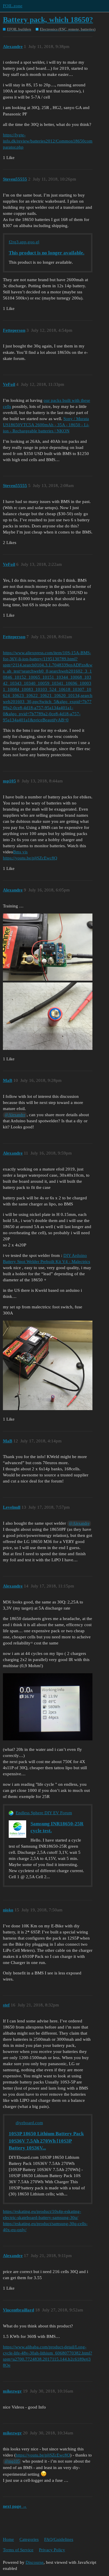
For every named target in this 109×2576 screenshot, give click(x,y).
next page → (15, 2506)
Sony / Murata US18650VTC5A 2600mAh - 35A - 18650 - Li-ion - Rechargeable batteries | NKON (46, 425)
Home (8, 2539)
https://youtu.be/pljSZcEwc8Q (30, 858)
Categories (29, 2539)
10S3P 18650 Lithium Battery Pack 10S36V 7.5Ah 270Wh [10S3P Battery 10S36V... (46, 2141)
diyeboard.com (29, 2123)
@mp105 (12, 2461)
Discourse (35, 2562)
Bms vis (20, 852)
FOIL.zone (13, 6)
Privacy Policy (52, 2550)
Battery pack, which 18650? (48, 20)
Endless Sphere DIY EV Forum (44, 1813)
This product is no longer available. (47, 253)
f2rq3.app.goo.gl (24, 242)
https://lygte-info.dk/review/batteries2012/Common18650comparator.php (48, 141)
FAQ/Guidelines (59, 2539)
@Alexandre (15, 1115)
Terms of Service (18, 2550)
